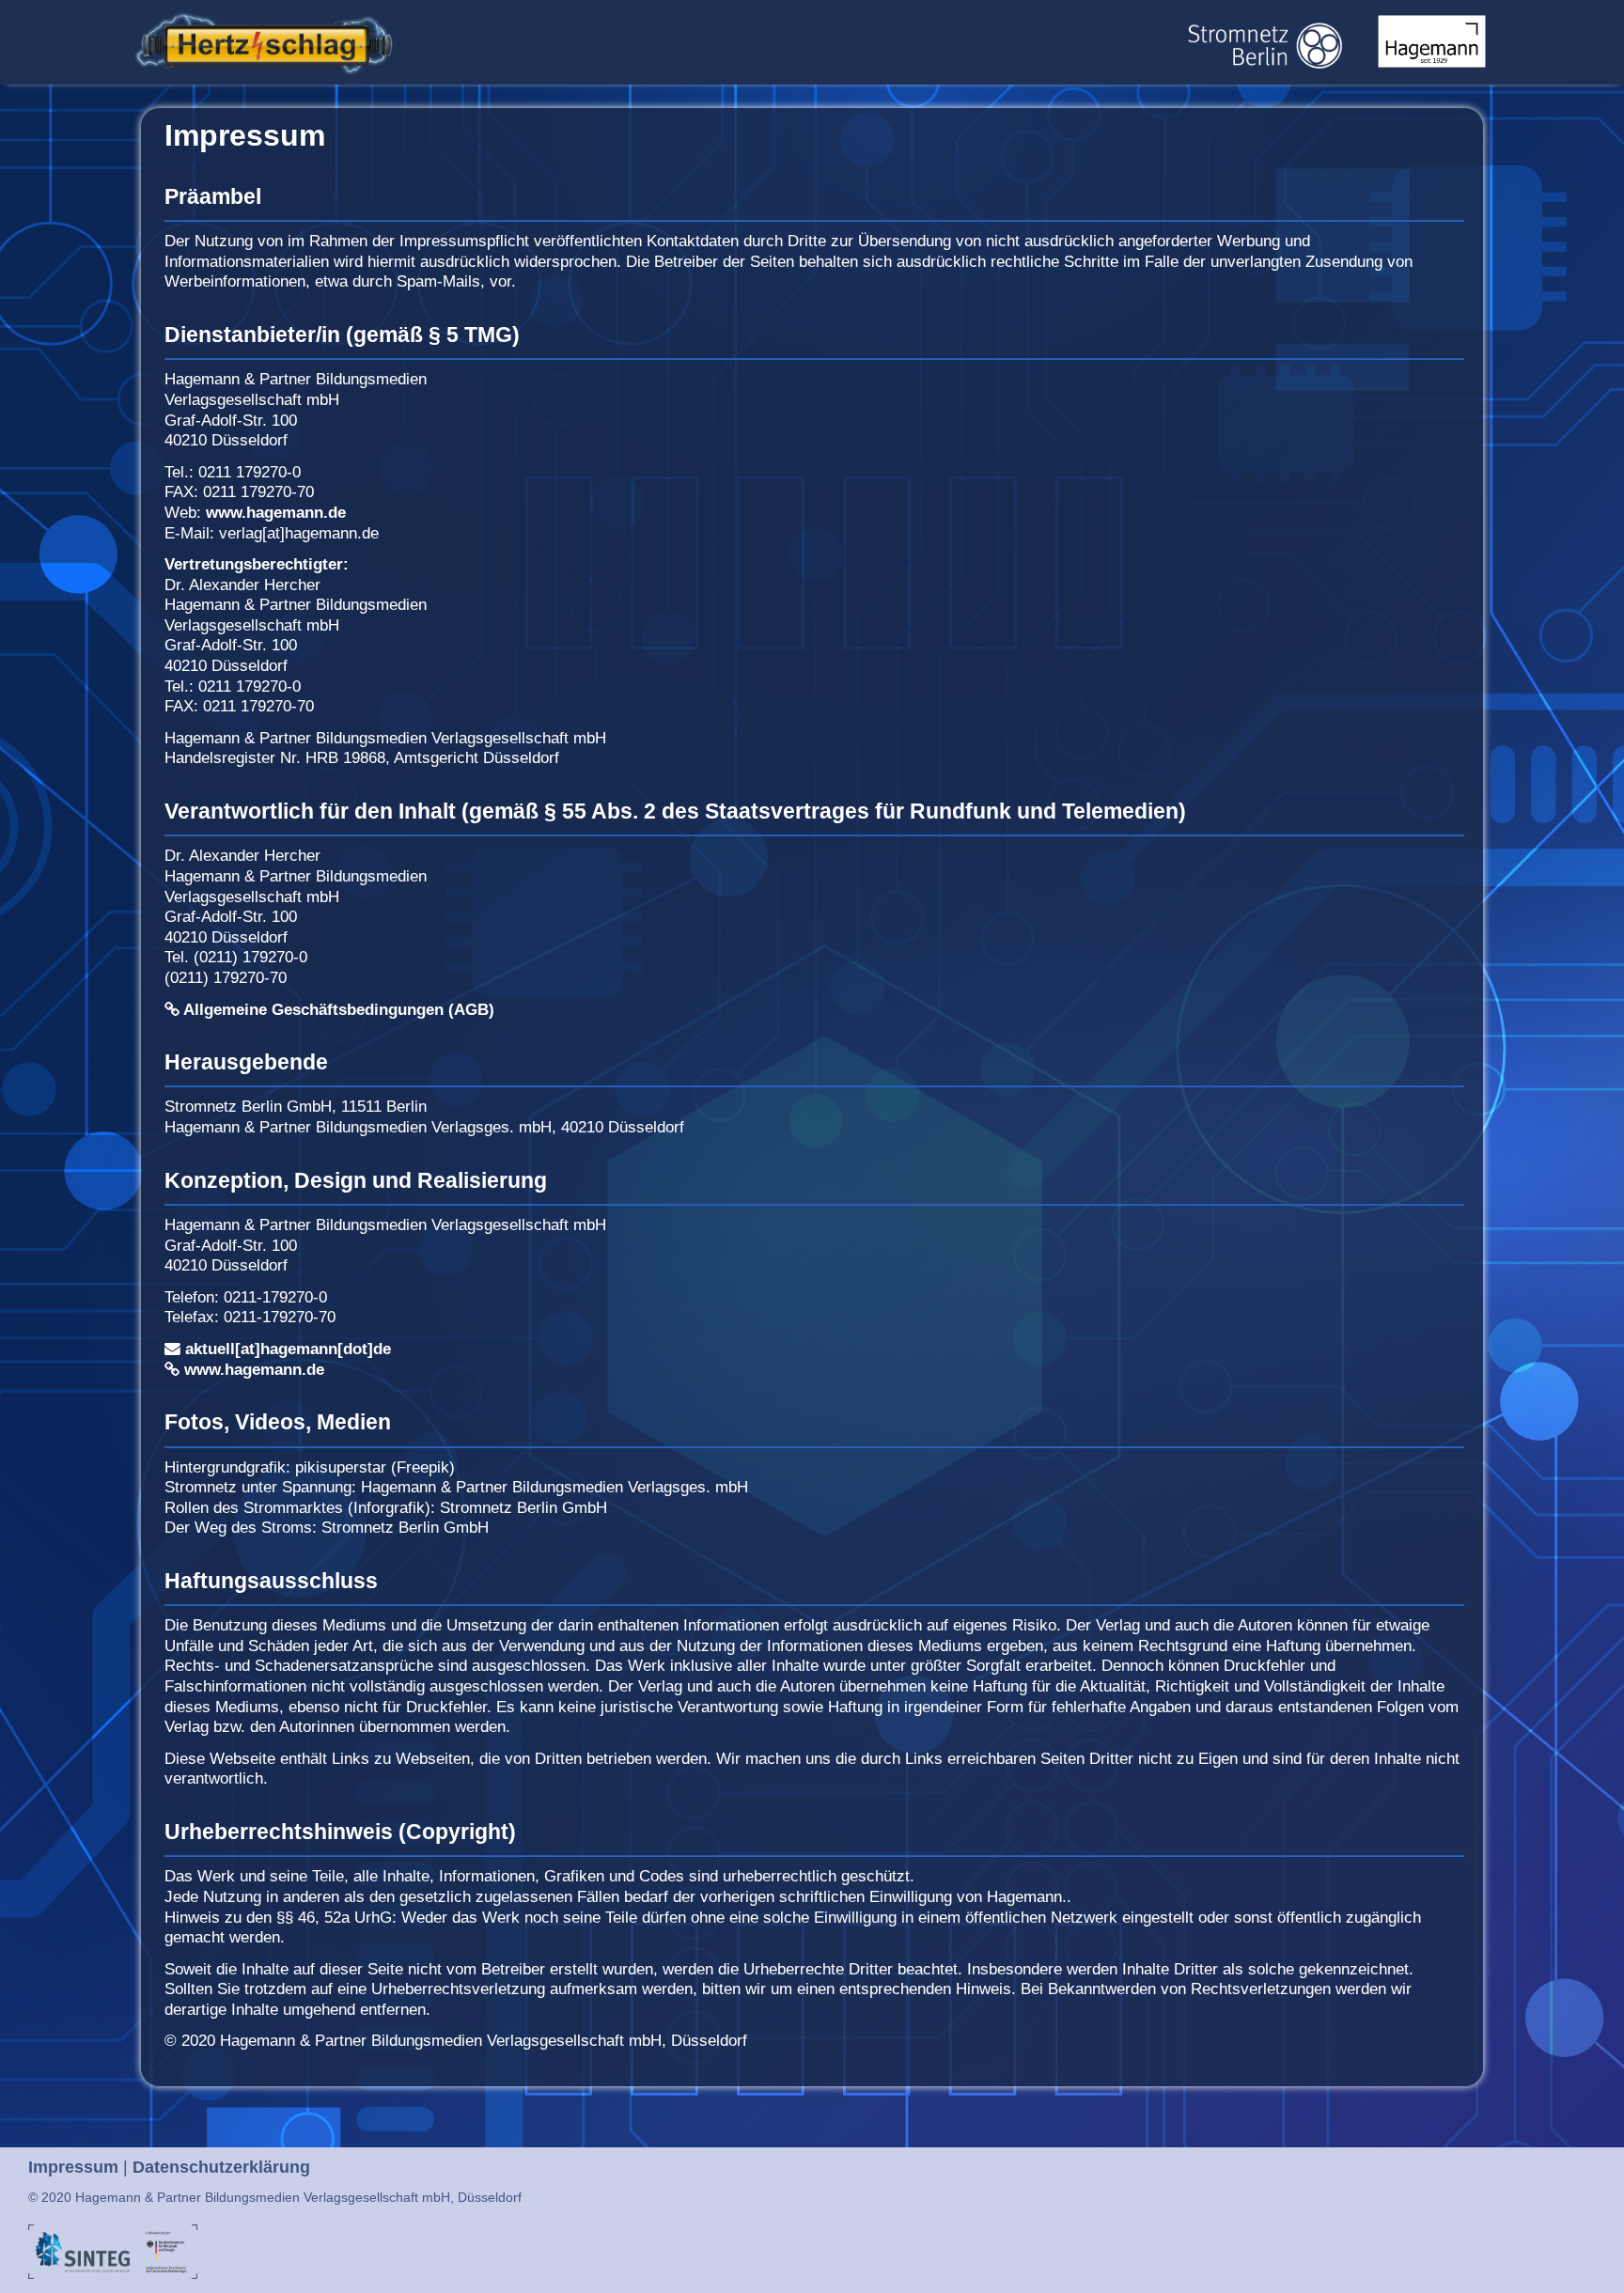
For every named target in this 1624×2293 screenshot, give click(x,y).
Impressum (73, 2167)
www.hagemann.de (276, 513)
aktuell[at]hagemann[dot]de (286, 1349)
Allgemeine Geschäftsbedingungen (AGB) (337, 1010)
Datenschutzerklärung (221, 2167)
